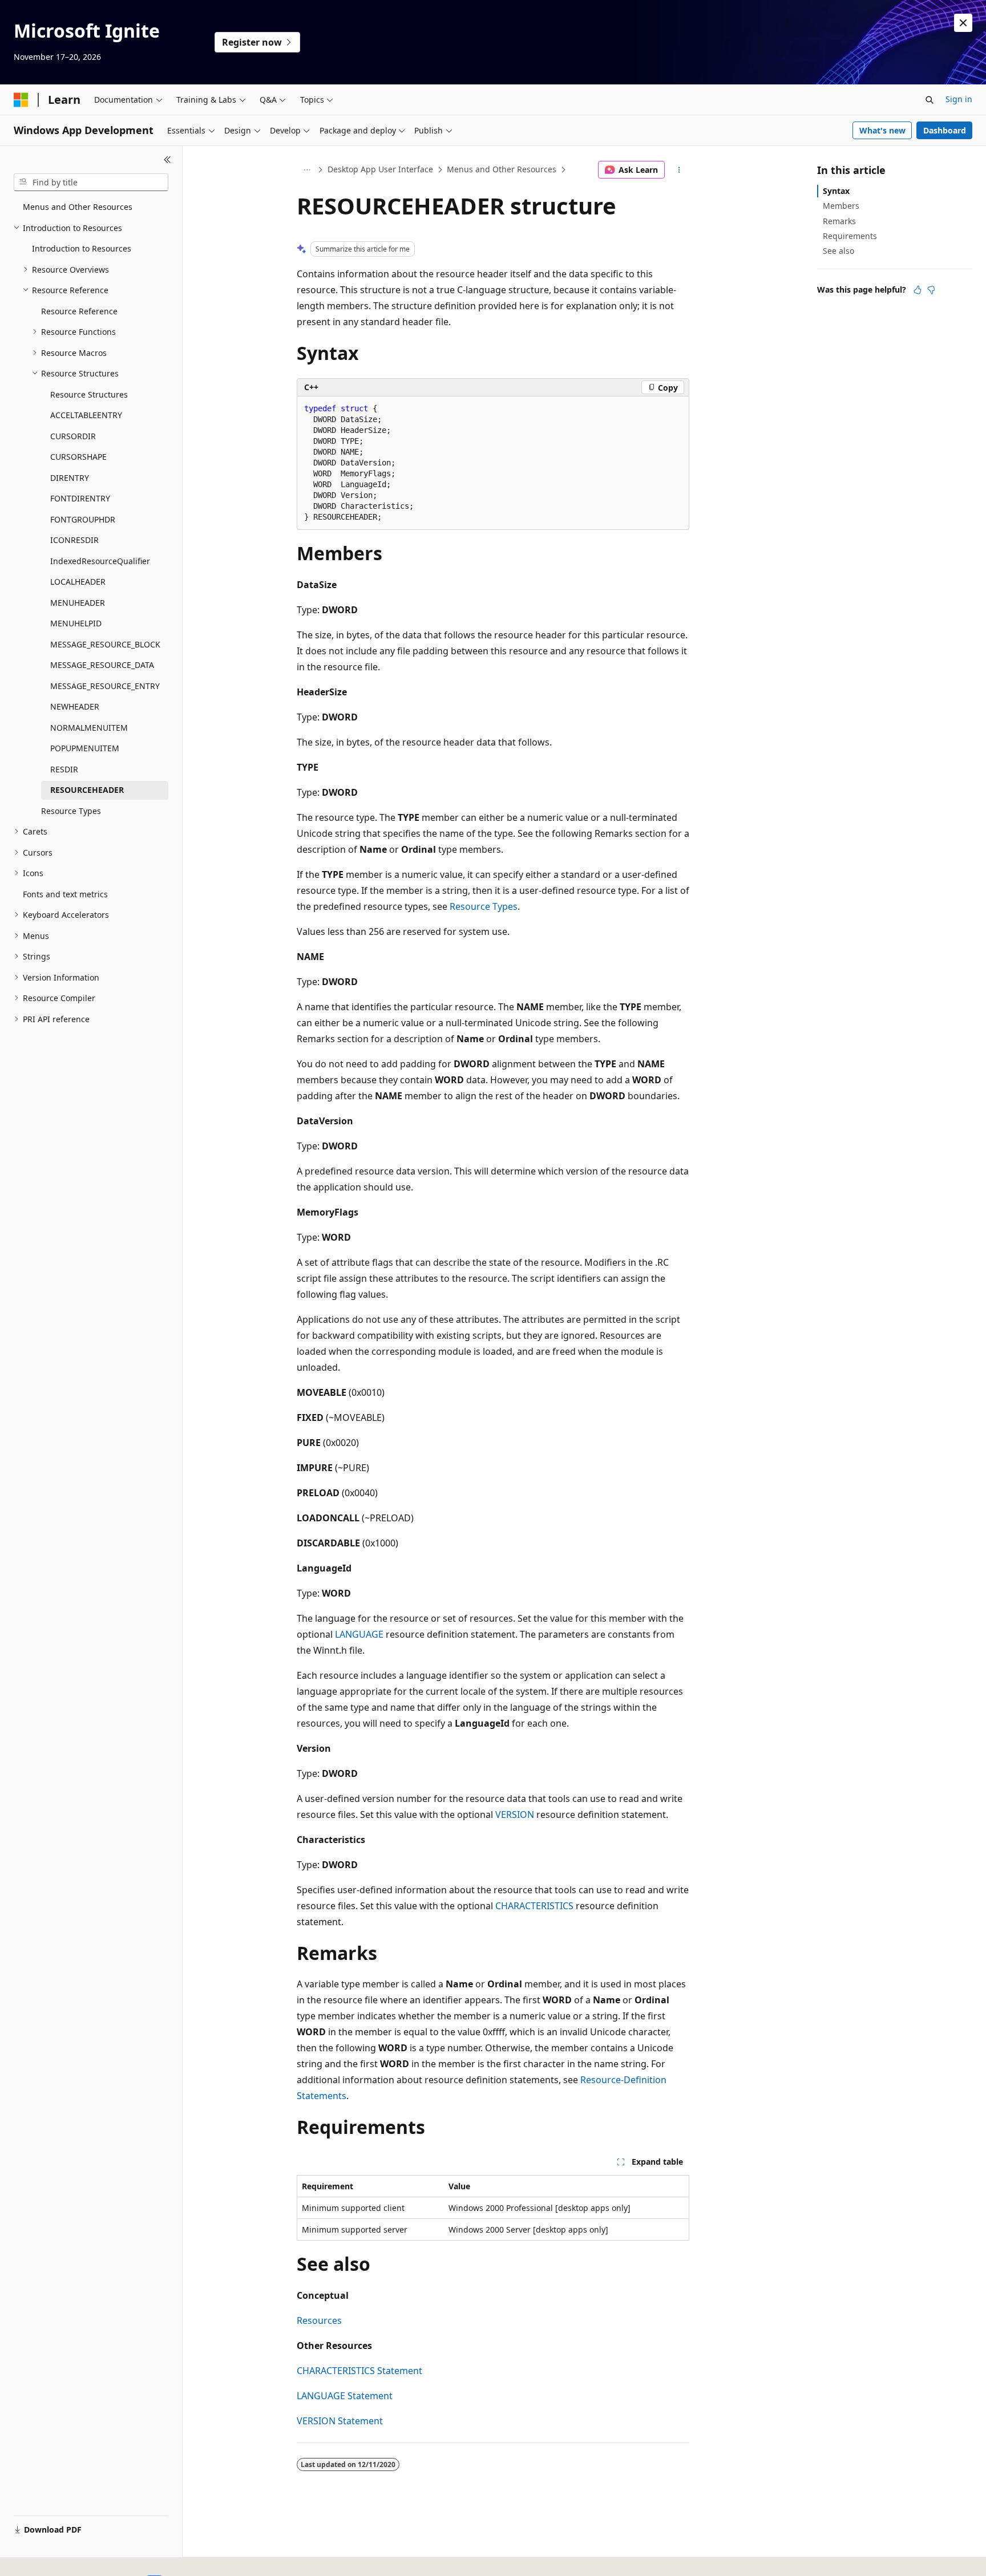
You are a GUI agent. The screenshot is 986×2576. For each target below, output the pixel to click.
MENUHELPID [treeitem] (76, 623)
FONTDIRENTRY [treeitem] (80, 498)
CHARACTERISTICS (534, 1906)
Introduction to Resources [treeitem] (82, 248)
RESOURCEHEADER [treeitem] (87, 790)
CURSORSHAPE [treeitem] (78, 457)
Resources (319, 2320)
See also (838, 251)
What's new (882, 130)
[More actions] (679, 170)
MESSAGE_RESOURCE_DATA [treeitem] (102, 665)
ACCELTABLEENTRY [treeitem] (86, 415)
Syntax (836, 191)
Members (841, 206)
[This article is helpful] (918, 290)
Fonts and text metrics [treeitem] (65, 894)
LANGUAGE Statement (345, 2396)
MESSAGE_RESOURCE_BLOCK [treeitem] (105, 644)
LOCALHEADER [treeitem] (78, 582)
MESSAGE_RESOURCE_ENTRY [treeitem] (105, 686)
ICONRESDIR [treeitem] (74, 540)
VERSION (515, 1814)
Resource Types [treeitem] (71, 811)
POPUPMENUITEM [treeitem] (85, 748)
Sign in (959, 99)
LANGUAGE (359, 1634)
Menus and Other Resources (502, 169)
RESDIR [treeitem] (64, 769)
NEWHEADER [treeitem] (75, 706)
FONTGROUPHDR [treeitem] (83, 519)
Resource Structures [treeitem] (89, 394)
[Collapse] (167, 160)
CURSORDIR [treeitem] (73, 436)
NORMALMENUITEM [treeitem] (89, 728)
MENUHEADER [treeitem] (78, 603)
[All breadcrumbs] (307, 170)
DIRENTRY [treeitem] (70, 478)
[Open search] (930, 100)
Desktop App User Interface (380, 169)
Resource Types (484, 906)
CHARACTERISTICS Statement (359, 2371)
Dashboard (945, 130)
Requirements (850, 236)
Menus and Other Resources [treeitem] (78, 207)
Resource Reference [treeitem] (79, 311)
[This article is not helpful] (931, 290)
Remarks (839, 221)
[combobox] (91, 183)
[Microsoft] (21, 100)
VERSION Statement (340, 2421)
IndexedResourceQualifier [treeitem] (100, 561)
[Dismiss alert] (963, 23)
